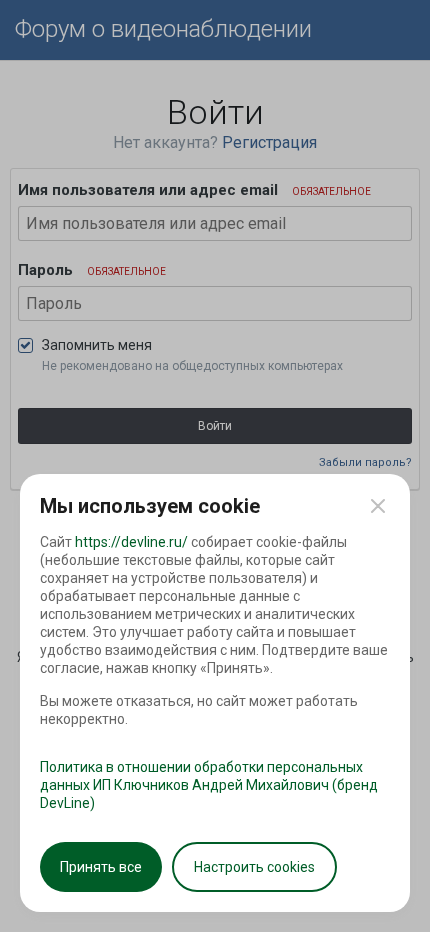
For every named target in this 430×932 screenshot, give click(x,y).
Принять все (101, 867)
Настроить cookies (254, 867)
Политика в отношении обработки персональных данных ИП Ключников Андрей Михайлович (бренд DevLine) (209, 785)
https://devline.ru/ (131, 542)
